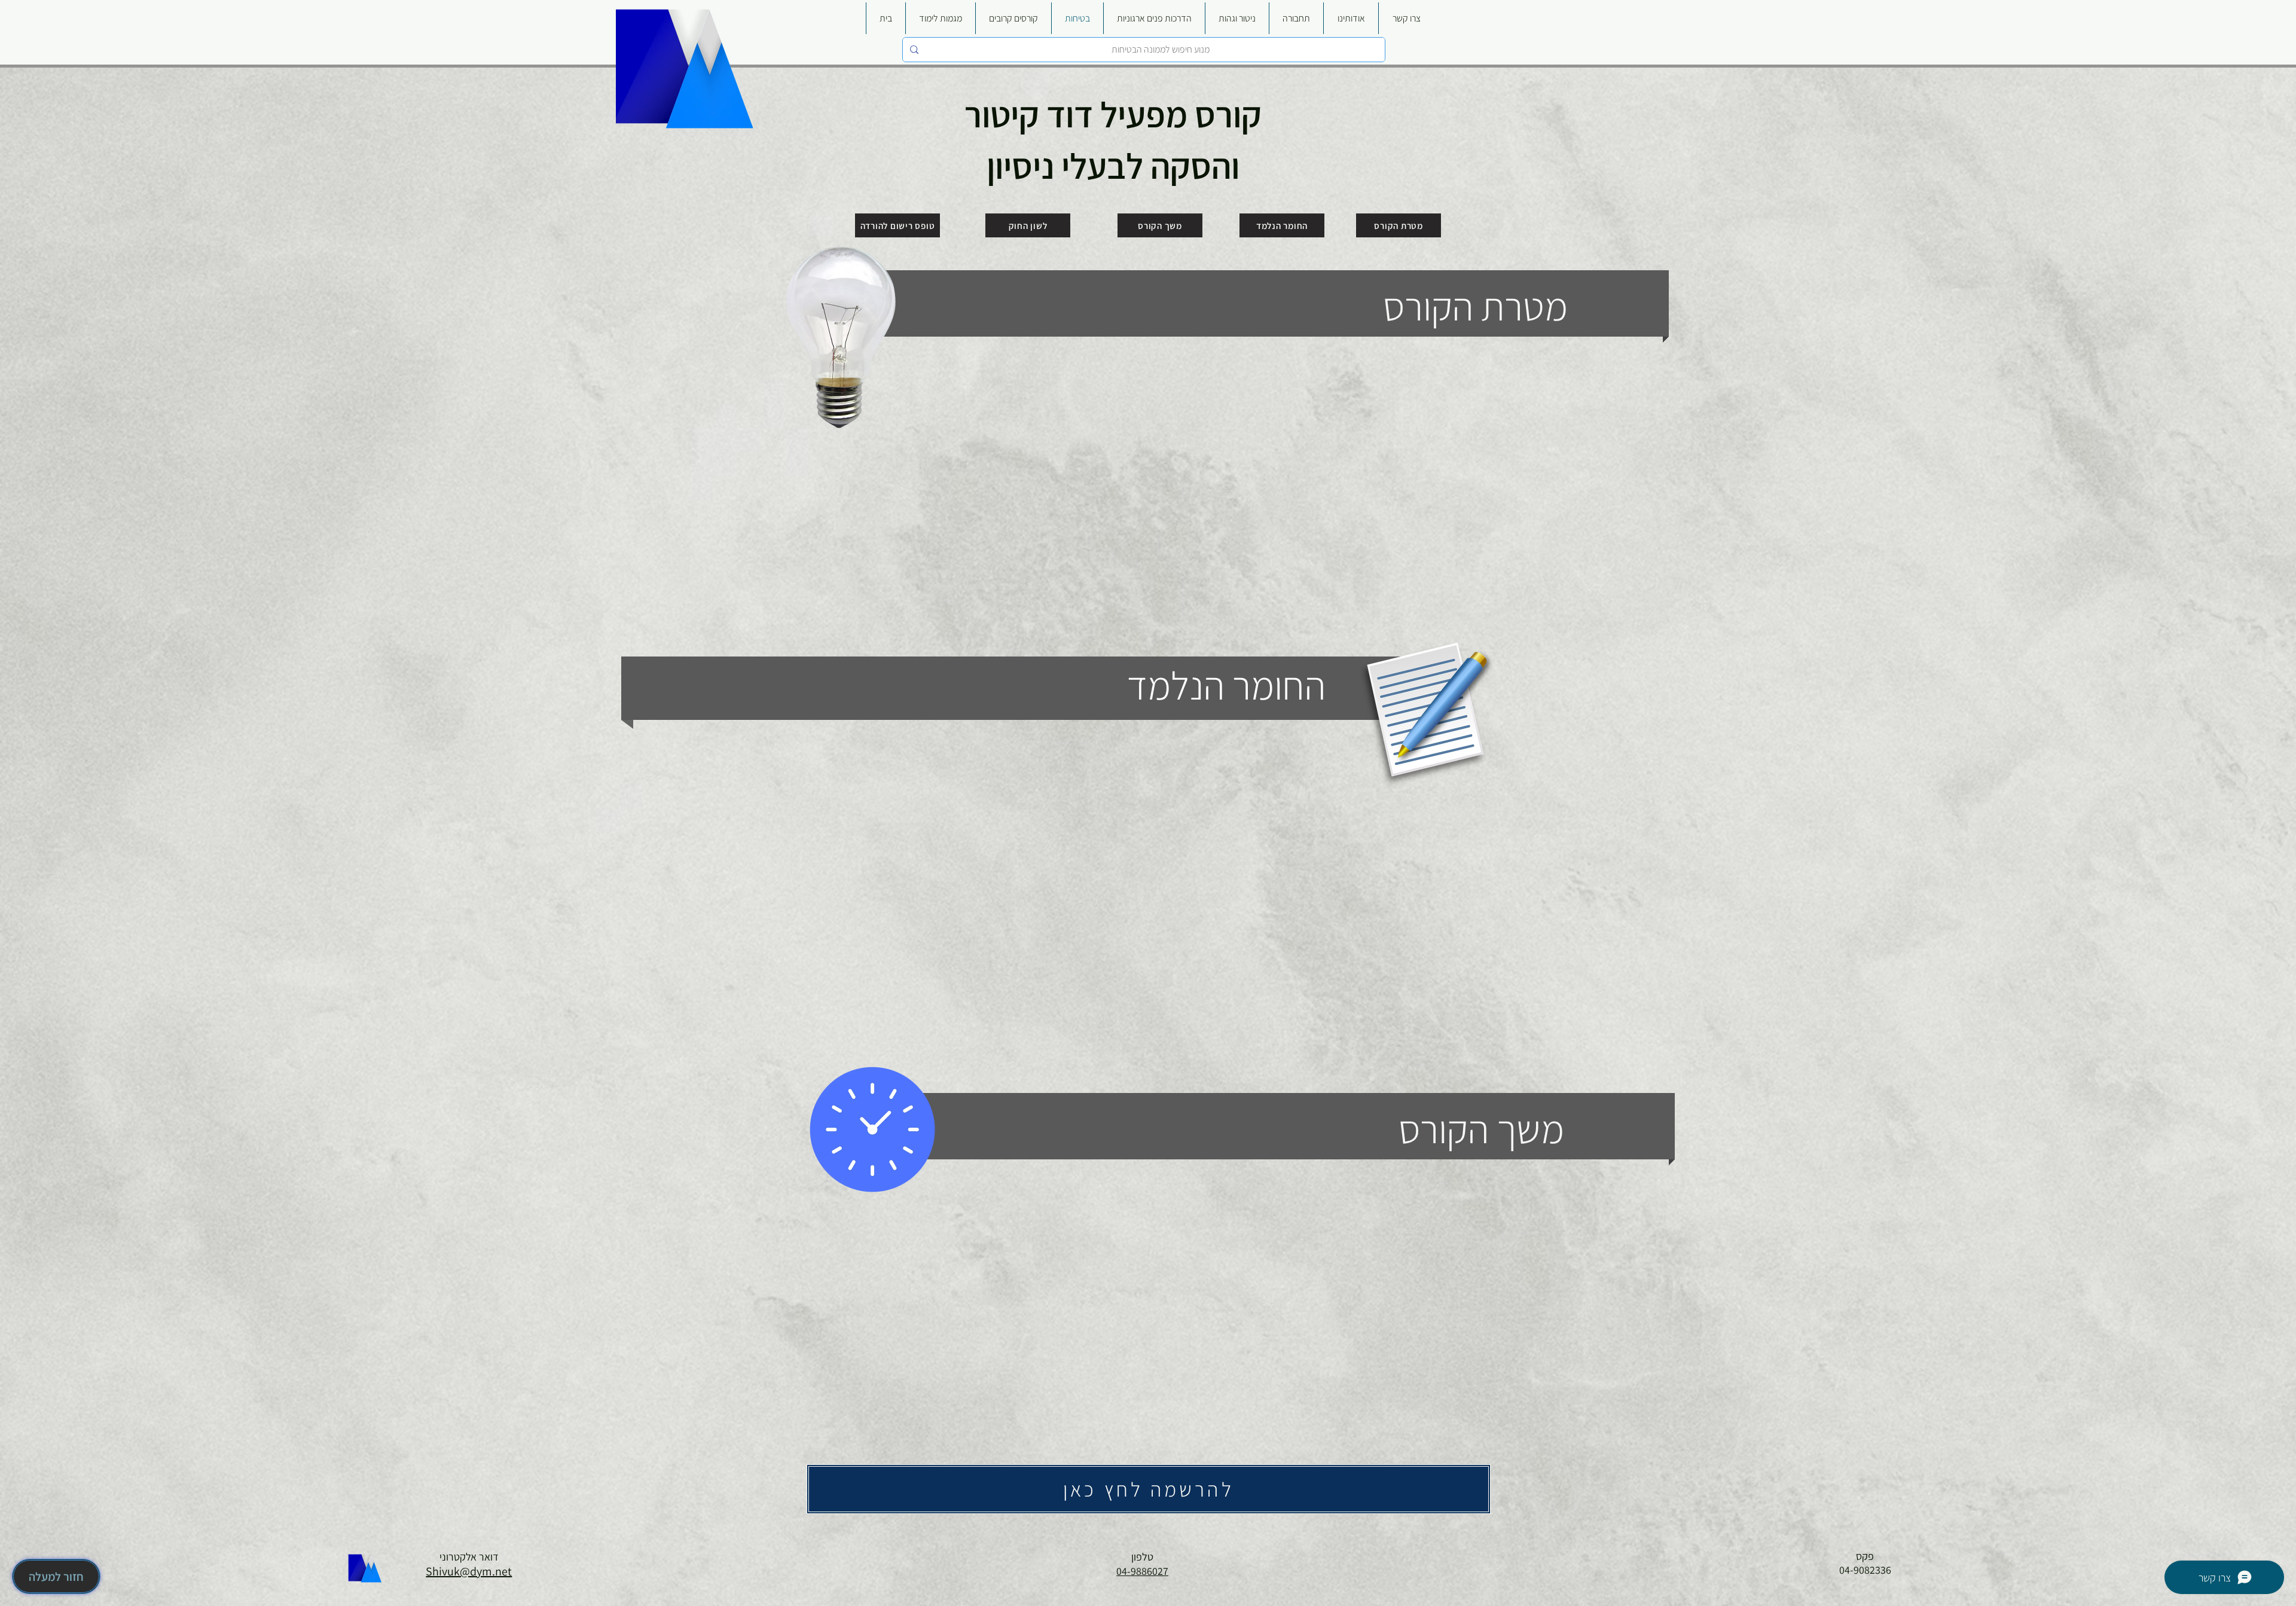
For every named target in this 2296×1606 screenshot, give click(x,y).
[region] (1137, 444)
